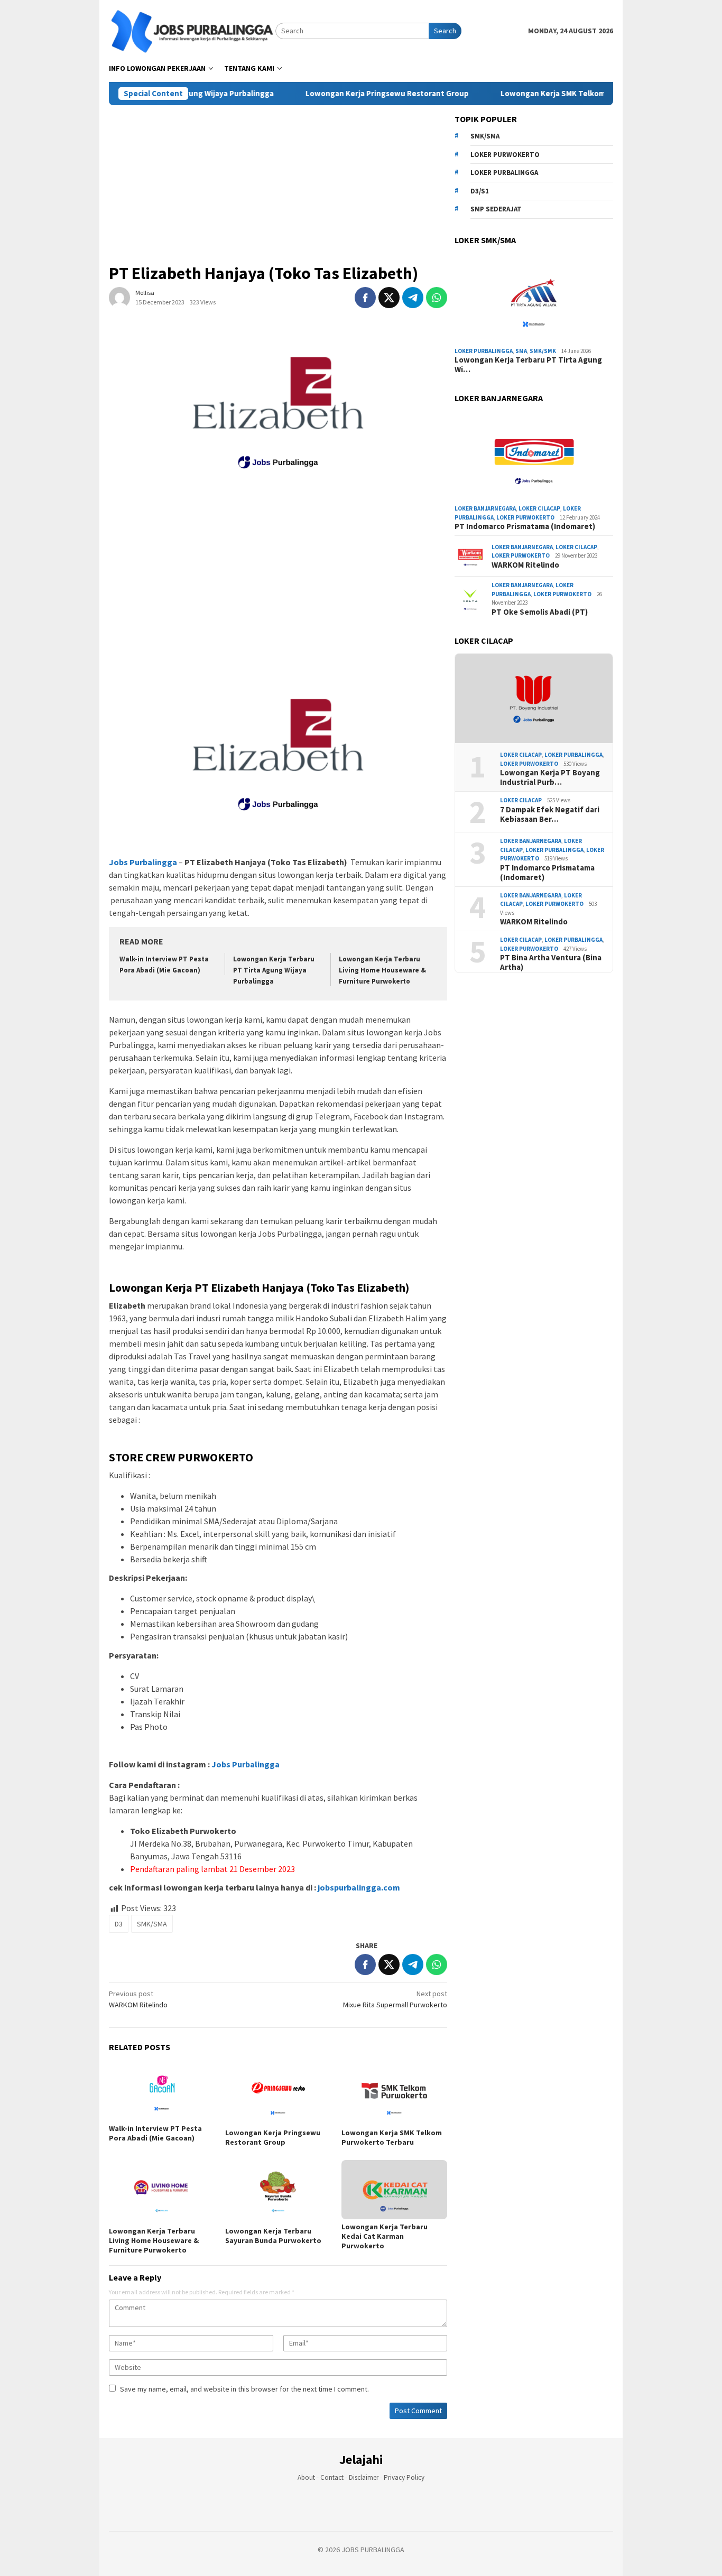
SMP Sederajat (496, 209)
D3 (119, 1924)
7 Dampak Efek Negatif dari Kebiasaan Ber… (550, 814)
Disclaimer (364, 2477)
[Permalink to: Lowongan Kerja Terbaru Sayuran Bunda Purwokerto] (278, 2192)
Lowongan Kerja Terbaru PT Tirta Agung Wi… (528, 365)
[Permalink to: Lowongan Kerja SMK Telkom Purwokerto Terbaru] (394, 2093)
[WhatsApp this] (437, 298)
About (306, 2477)
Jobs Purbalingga (245, 1764)
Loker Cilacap (539, 508)
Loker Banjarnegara (485, 508)
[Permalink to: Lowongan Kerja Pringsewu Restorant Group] (278, 2093)
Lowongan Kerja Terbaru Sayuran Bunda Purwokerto (273, 2236)
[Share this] (365, 298)
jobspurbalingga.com (358, 1887)
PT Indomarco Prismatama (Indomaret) (525, 526)
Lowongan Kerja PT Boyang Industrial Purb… (550, 777)
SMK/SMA (152, 1924)
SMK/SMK (543, 351)
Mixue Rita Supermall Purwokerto (395, 1999)
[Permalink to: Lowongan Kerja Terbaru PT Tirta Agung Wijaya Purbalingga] (534, 298)
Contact (332, 2477)
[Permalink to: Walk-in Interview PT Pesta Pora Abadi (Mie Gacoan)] (162, 2091)
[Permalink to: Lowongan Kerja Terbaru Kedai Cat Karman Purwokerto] (394, 2190)
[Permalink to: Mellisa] (119, 297)
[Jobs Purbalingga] (192, 30)
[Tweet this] (389, 298)
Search (445, 31)
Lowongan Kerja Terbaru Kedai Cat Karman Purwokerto (385, 2236)
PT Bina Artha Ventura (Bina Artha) (551, 962)
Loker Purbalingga (504, 173)
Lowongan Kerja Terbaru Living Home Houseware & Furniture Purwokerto (382, 970)
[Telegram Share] (413, 298)
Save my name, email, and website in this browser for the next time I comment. (244, 2389)
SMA (521, 351)
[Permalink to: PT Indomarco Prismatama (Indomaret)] (534, 456)
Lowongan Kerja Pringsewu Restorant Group (343, 94)
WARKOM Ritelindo (138, 1999)
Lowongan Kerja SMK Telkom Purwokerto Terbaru (548, 94)
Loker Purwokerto (505, 155)
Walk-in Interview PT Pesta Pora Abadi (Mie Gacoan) (155, 2133)
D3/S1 (480, 191)
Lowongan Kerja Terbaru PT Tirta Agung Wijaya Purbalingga (274, 970)
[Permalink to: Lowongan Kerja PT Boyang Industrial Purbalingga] (534, 699)
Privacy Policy (404, 2477)
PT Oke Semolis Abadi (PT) (540, 612)
